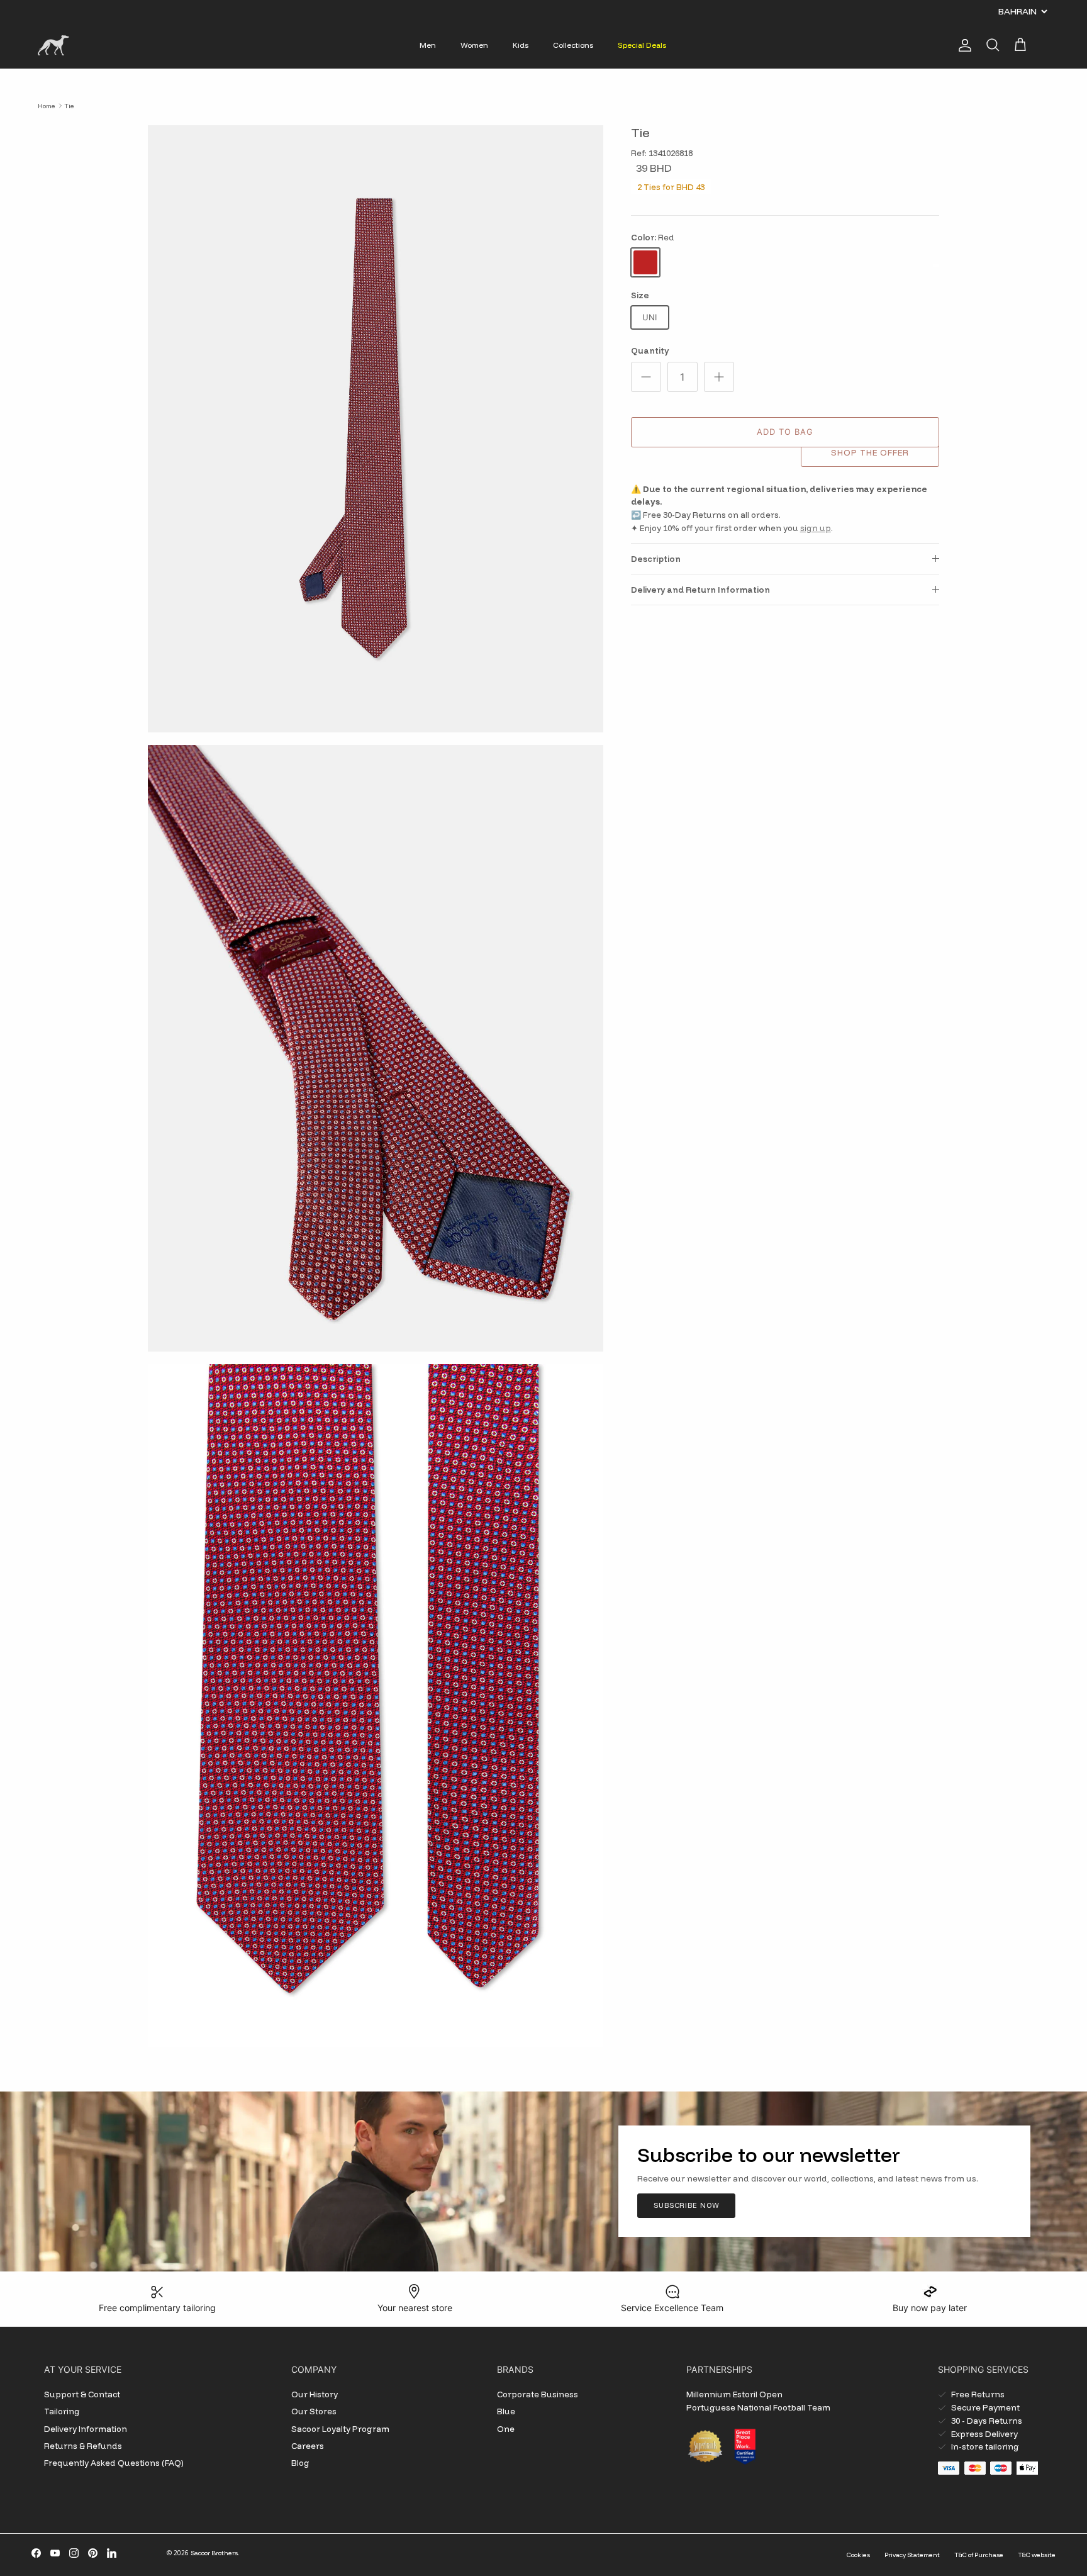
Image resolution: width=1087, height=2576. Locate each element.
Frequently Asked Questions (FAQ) (114, 2463)
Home (47, 105)
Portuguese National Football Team (758, 2407)
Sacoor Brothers (214, 2553)
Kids (521, 45)
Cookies (858, 2555)
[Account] (962, 45)
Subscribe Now (686, 2205)
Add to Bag (785, 432)
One (506, 2429)
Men (428, 45)
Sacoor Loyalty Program (340, 2429)
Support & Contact (82, 2394)
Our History (315, 2394)
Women (474, 45)
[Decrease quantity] (646, 377)
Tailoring (62, 2411)
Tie (69, 105)
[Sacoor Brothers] (53, 45)
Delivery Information (86, 2429)
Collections (573, 45)
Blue (506, 2411)
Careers (308, 2446)
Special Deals (642, 45)
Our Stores (314, 2411)
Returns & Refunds (83, 2446)
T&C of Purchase (979, 2555)
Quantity (650, 350)
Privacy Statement (912, 2555)
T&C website (1037, 2555)
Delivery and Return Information (700, 590)
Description (656, 559)
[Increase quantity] (719, 377)
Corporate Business (538, 2394)
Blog (300, 2463)
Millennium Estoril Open (734, 2394)
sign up (816, 528)
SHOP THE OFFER (870, 452)
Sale (511, 11)
